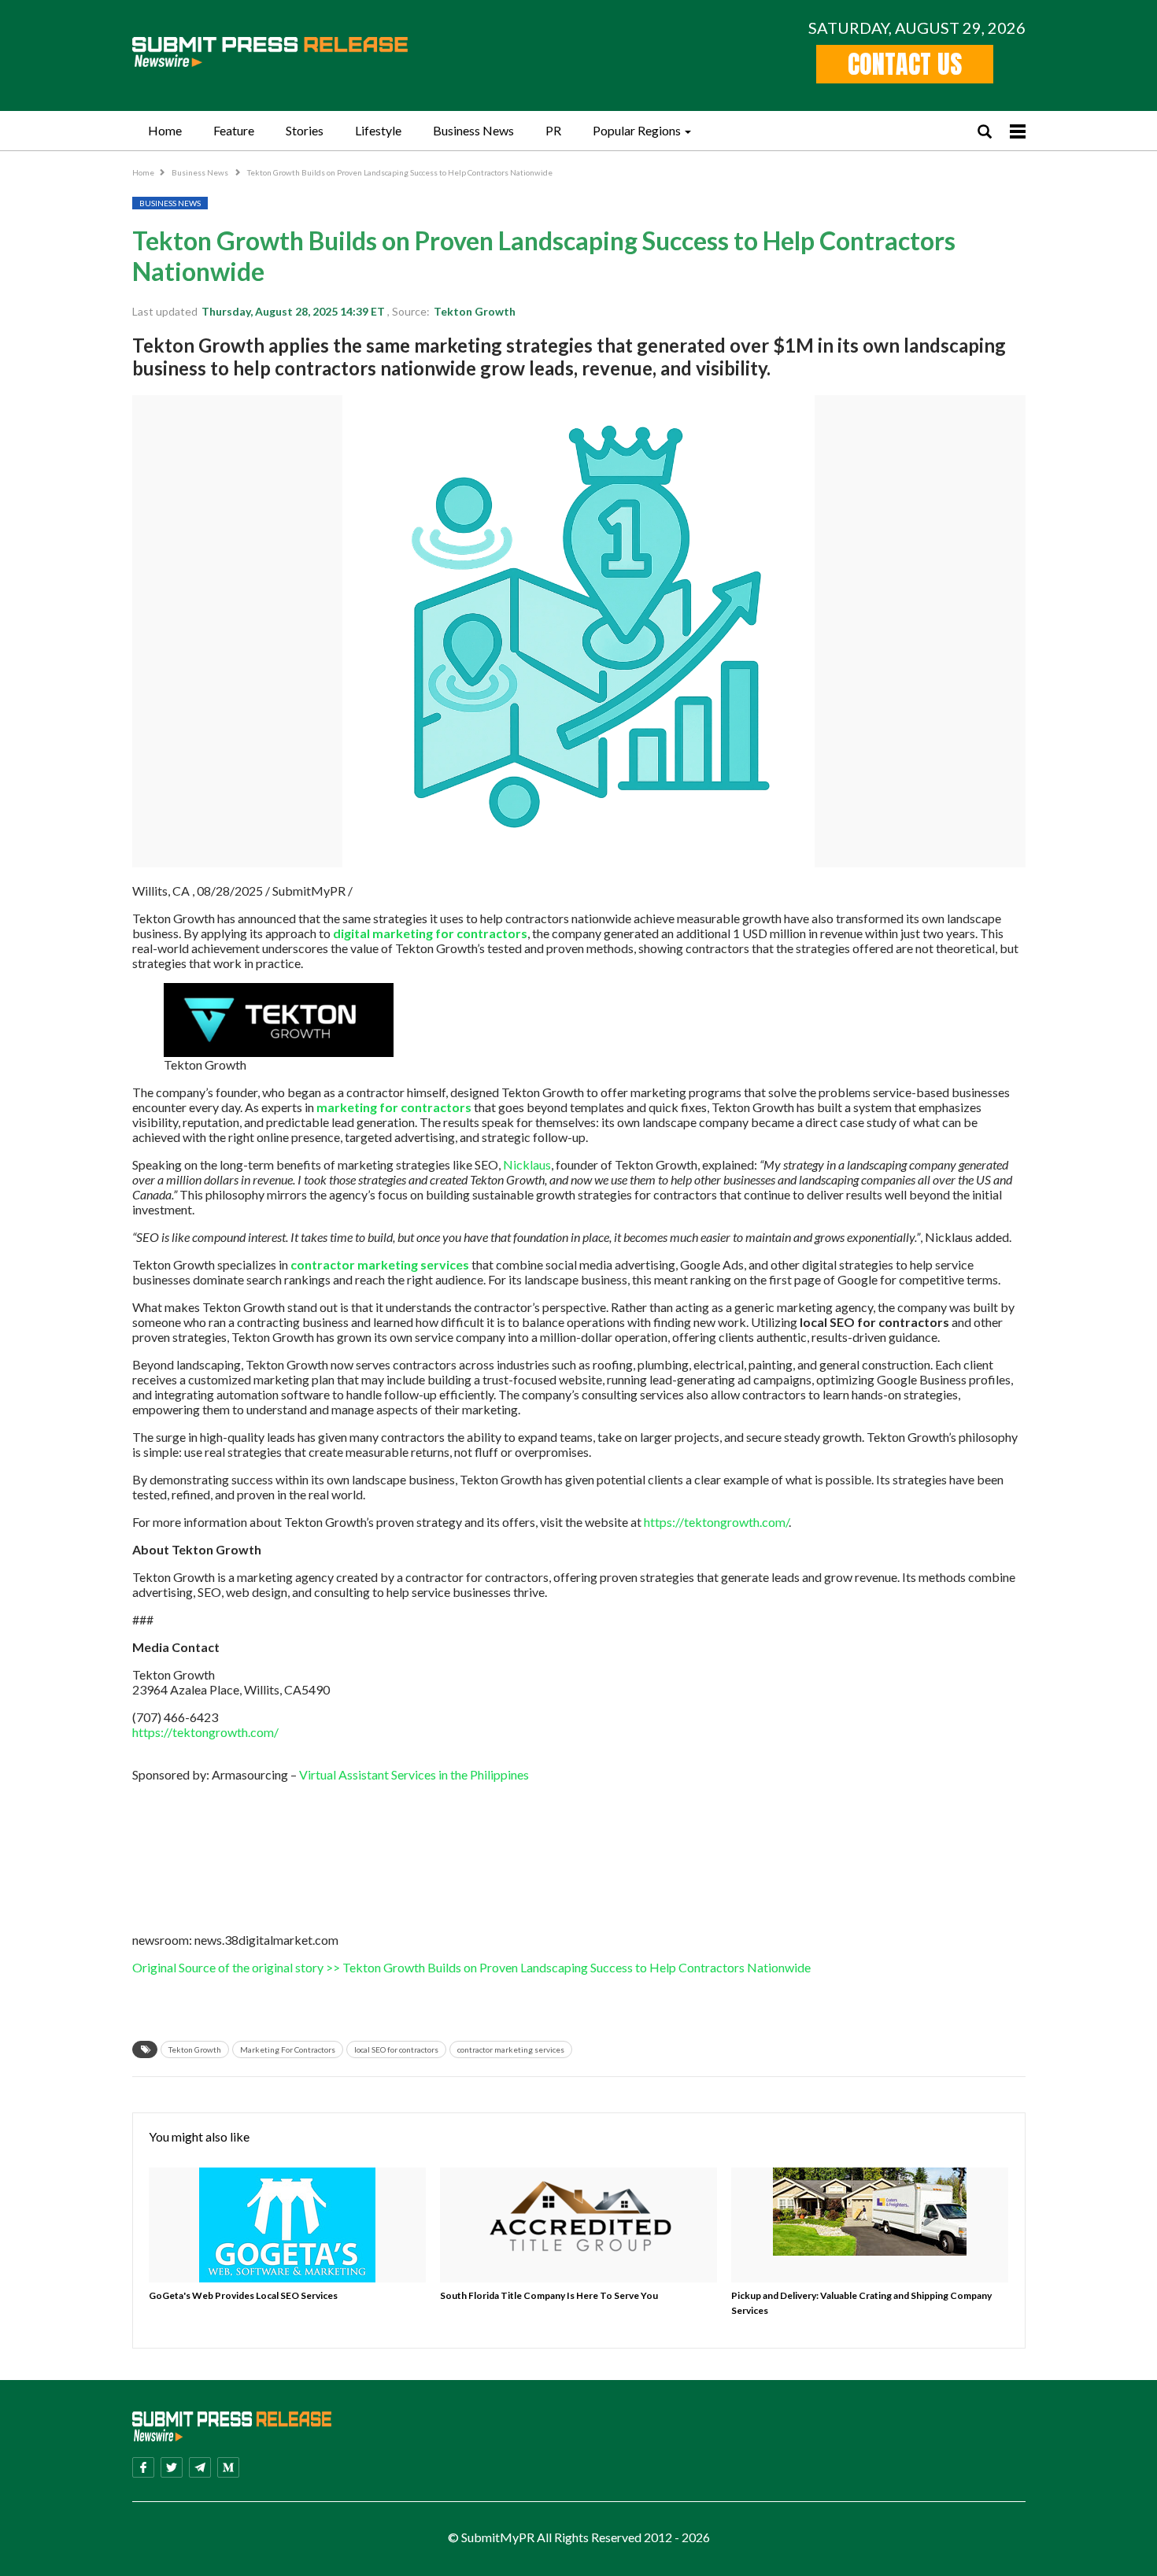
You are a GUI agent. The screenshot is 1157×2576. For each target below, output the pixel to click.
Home (165, 130)
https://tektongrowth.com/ (716, 1522)
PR (553, 130)
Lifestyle (378, 130)
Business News (473, 130)
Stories (305, 130)
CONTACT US (905, 64)
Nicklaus (527, 1164)
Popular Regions (637, 130)
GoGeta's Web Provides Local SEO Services (243, 2295)
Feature (234, 130)
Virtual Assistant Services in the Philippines (414, 1774)
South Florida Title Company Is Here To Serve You (549, 2295)
